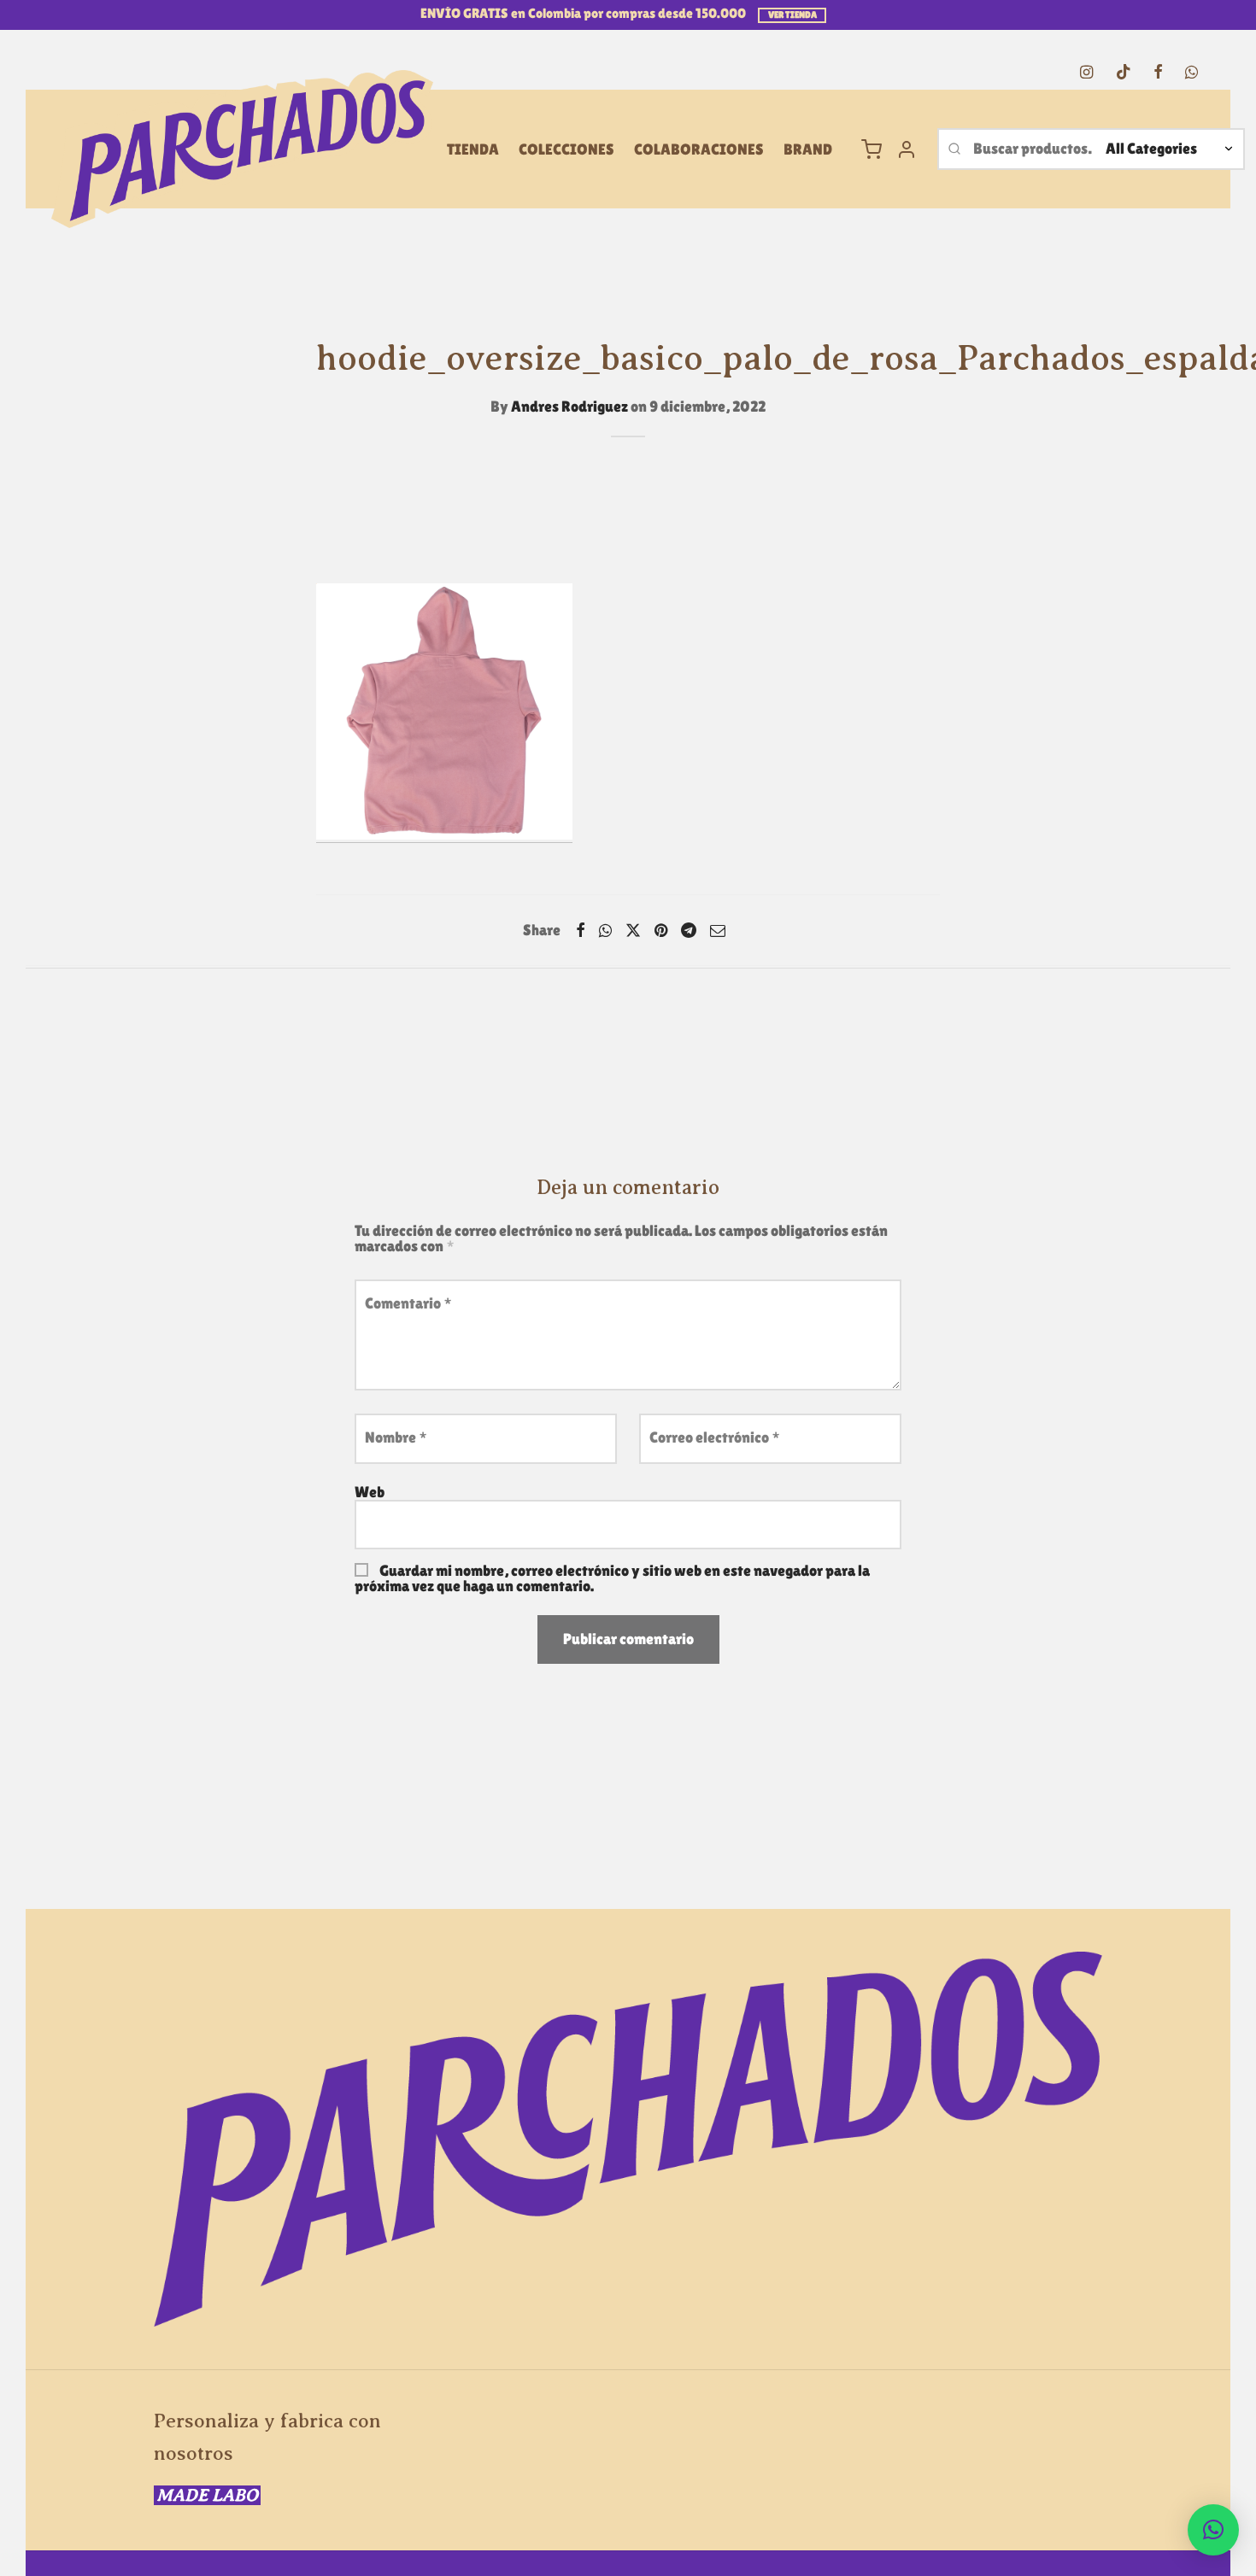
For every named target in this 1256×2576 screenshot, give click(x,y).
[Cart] (872, 149)
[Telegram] (689, 930)
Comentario (408, 1303)
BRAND (808, 149)
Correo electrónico (715, 1437)
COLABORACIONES (699, 149)
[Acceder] (907, 149)
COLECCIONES (566, 149)
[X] (633, 930)
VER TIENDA (792, 15)
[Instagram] (1086, 73)
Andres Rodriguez (569, 406)
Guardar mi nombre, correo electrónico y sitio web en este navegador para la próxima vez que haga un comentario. (612, 1578)
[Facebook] (1158, 73)
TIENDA (473, 149)
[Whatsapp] (1191, 73)
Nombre (396, 1437)
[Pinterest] (661, 930)
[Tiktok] (1123, 73)
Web (370, 1492)
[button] (1213, 2530)
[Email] (718, 930)
